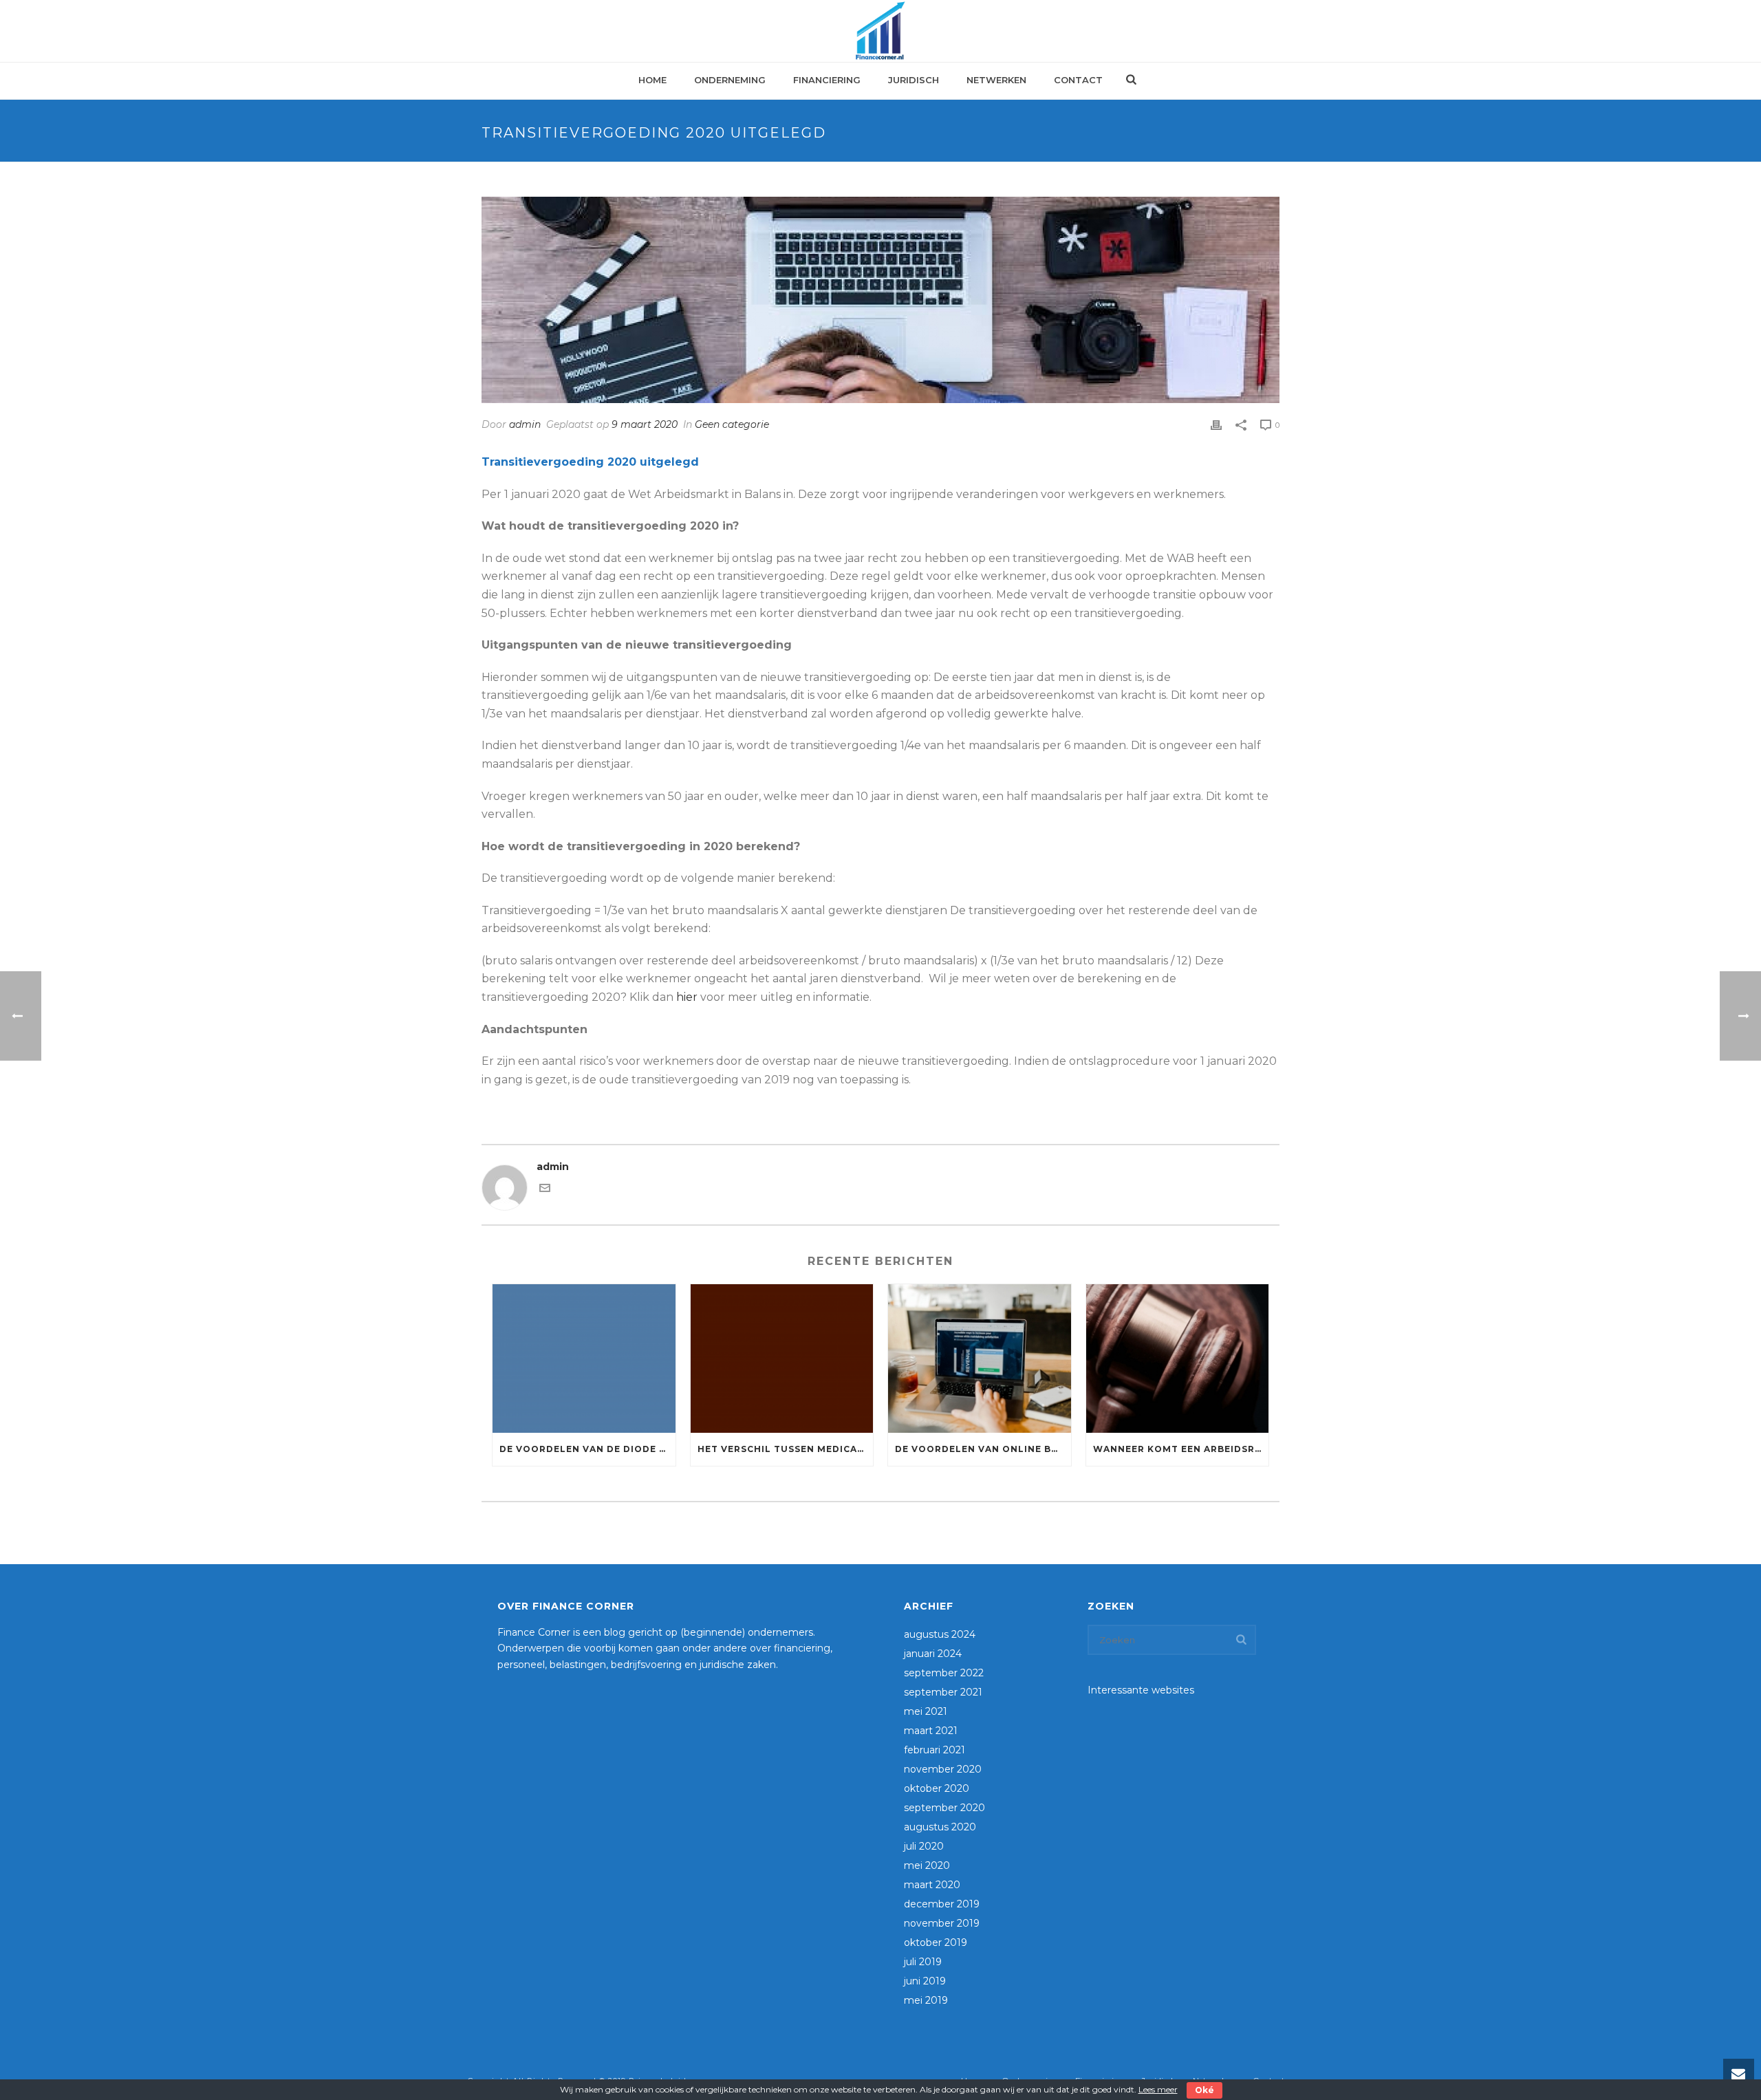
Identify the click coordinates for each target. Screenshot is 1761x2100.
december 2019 (942, 1904)
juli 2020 (924, 1846)
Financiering (827, 80)
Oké (1204, 2090)
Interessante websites (1141, 1690)
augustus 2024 (940, 1634)
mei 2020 (927, 1865)
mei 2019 (926, 2000)
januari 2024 (933, 1654)
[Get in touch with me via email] (545, 1190)
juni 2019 (925, 1981)
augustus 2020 (940, 1827)
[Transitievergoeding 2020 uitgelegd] (880, 300)
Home (652, 80)
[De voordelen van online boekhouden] (980, 1358)
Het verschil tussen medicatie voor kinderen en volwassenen (786, 1449)
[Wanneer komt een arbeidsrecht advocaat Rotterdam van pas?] (1178, 1358)
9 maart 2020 (645, 424)
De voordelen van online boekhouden (983, 1449)
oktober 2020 (937, 1788)
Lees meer (1158, 2089)
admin (525, 424)
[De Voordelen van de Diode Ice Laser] (584, 1358)
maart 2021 (931, 1731)
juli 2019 (923, 1962)
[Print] (1216, 425)
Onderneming (730, 80)
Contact (1078, 80)
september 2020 (944, 1808)
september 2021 (943, 1692)
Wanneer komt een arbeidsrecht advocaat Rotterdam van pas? (1181, 1449)
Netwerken (996, 80)
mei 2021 (926, 1711)
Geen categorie (732, 424)
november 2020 (943, 1769)
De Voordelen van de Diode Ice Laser (587, 1449)
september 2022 (944, 1673)
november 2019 (942, 1923)
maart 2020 (932, 1885)
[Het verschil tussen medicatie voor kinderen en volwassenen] (782, 1358)
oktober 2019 (936, 1942)
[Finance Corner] (880, 31)
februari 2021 (934, 1750)
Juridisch (914, 80)
